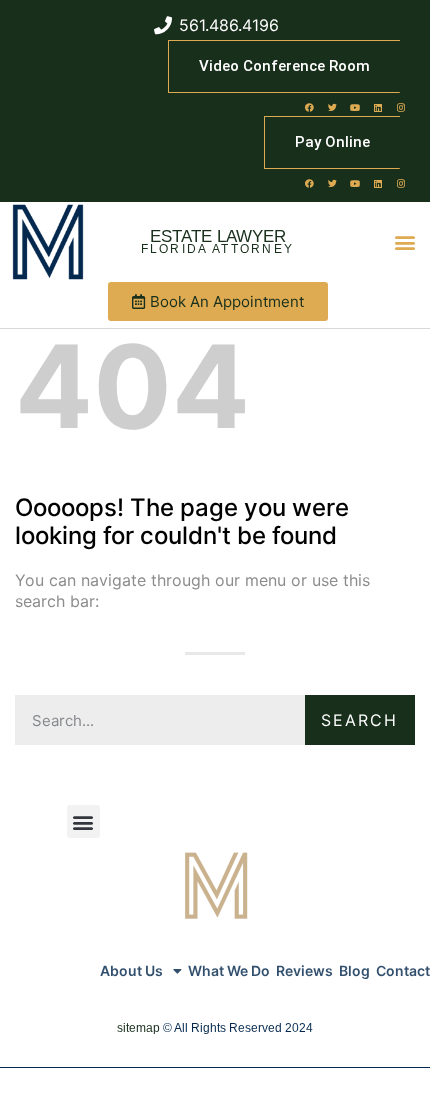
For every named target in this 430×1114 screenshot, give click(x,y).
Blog (354, 970)
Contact (403, 970)
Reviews (304, 970)
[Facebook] (309, 107)
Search (359, 720)
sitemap (138, 1028)
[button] (405, 242)
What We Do (229, 970)
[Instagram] (401, 107)
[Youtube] (355, 107)
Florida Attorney (218, 249)
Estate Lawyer (218, 236)
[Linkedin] (378, 107)
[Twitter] (332, 107)
